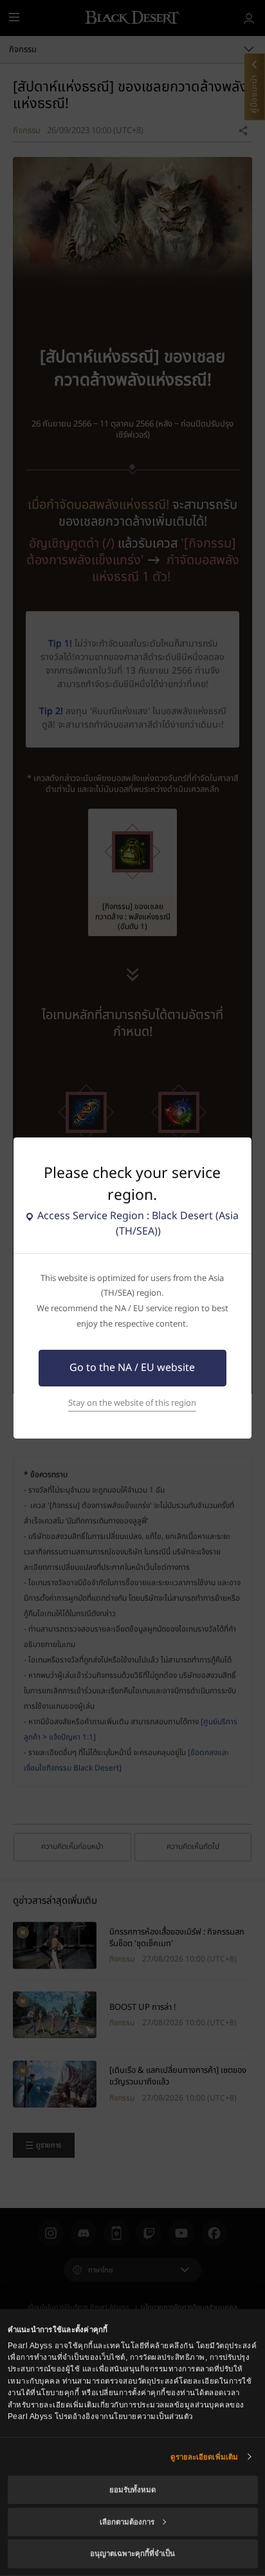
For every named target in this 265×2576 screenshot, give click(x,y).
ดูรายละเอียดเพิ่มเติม (204, 2457)
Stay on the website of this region (132, 1403)
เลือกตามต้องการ (127, 2522)
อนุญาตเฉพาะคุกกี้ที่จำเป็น (132, 2553)
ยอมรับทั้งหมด (132, 2490)
